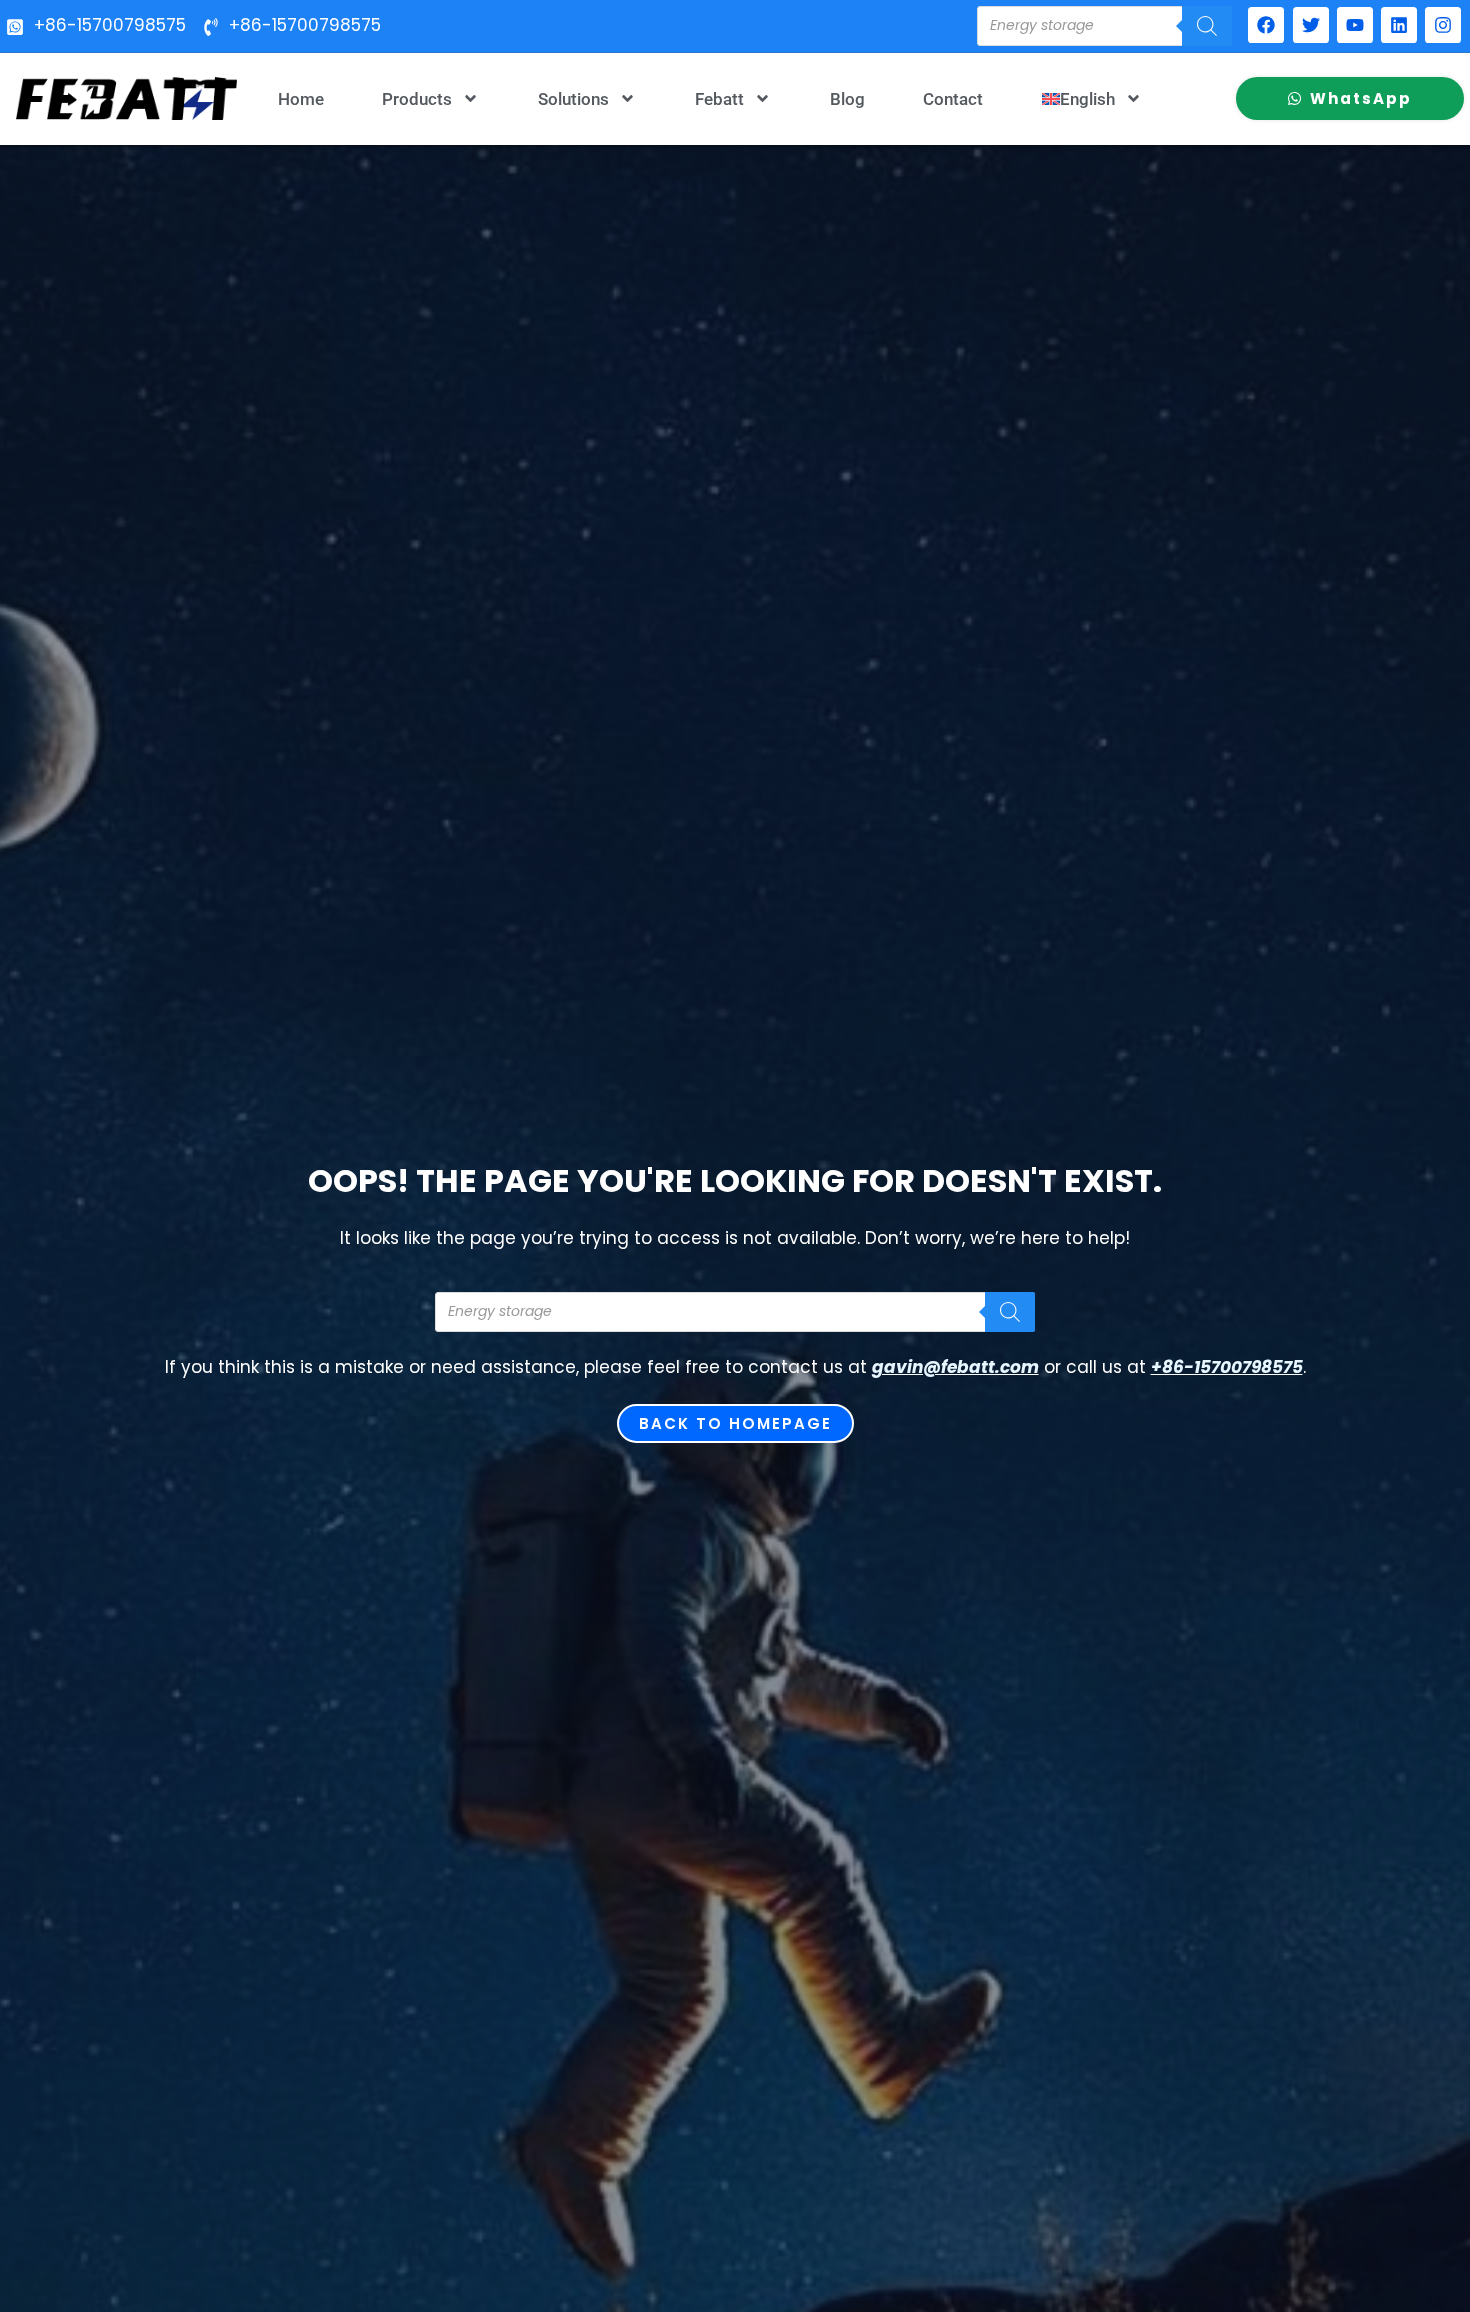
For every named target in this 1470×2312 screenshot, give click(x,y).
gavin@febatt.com (955, 1367)
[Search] (1207, 26)
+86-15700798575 (1227, 1367)
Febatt (719, 99)
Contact (953, 99)
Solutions (573, 99)
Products (417, 99)
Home (301, 99)
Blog (847, 99)
